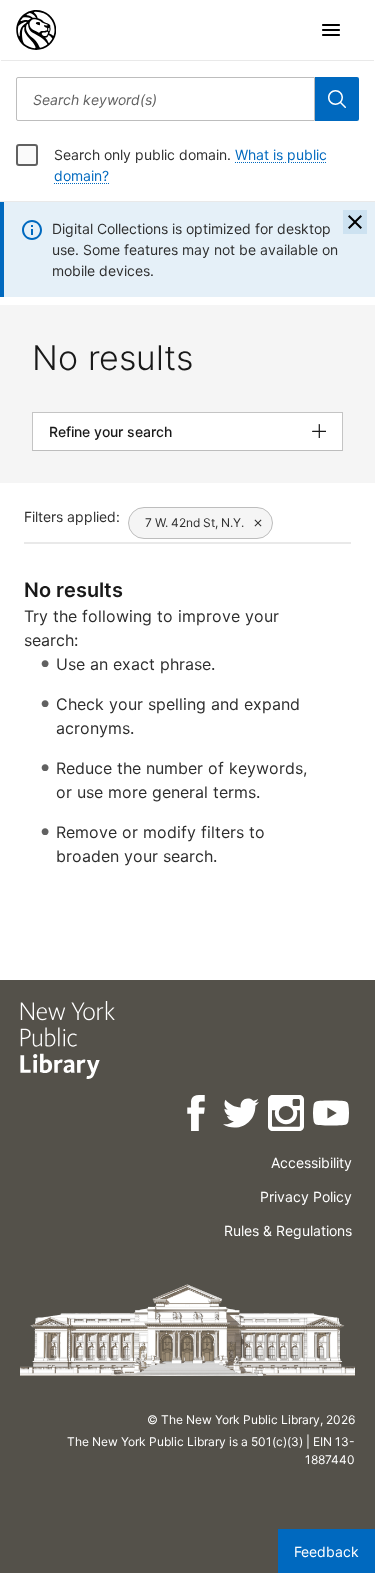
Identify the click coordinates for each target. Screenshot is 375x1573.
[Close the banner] (355, 222)
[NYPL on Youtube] (332, 1116)
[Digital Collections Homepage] (36, 30)
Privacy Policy (306, 1196)
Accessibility (311, 1162)
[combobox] (165, 99)
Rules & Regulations (288, 1230)
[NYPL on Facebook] (197, 1116)
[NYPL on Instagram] (287, 1116)
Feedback (326, 1551)
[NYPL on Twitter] (242, 1116)
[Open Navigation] (331, 30)
